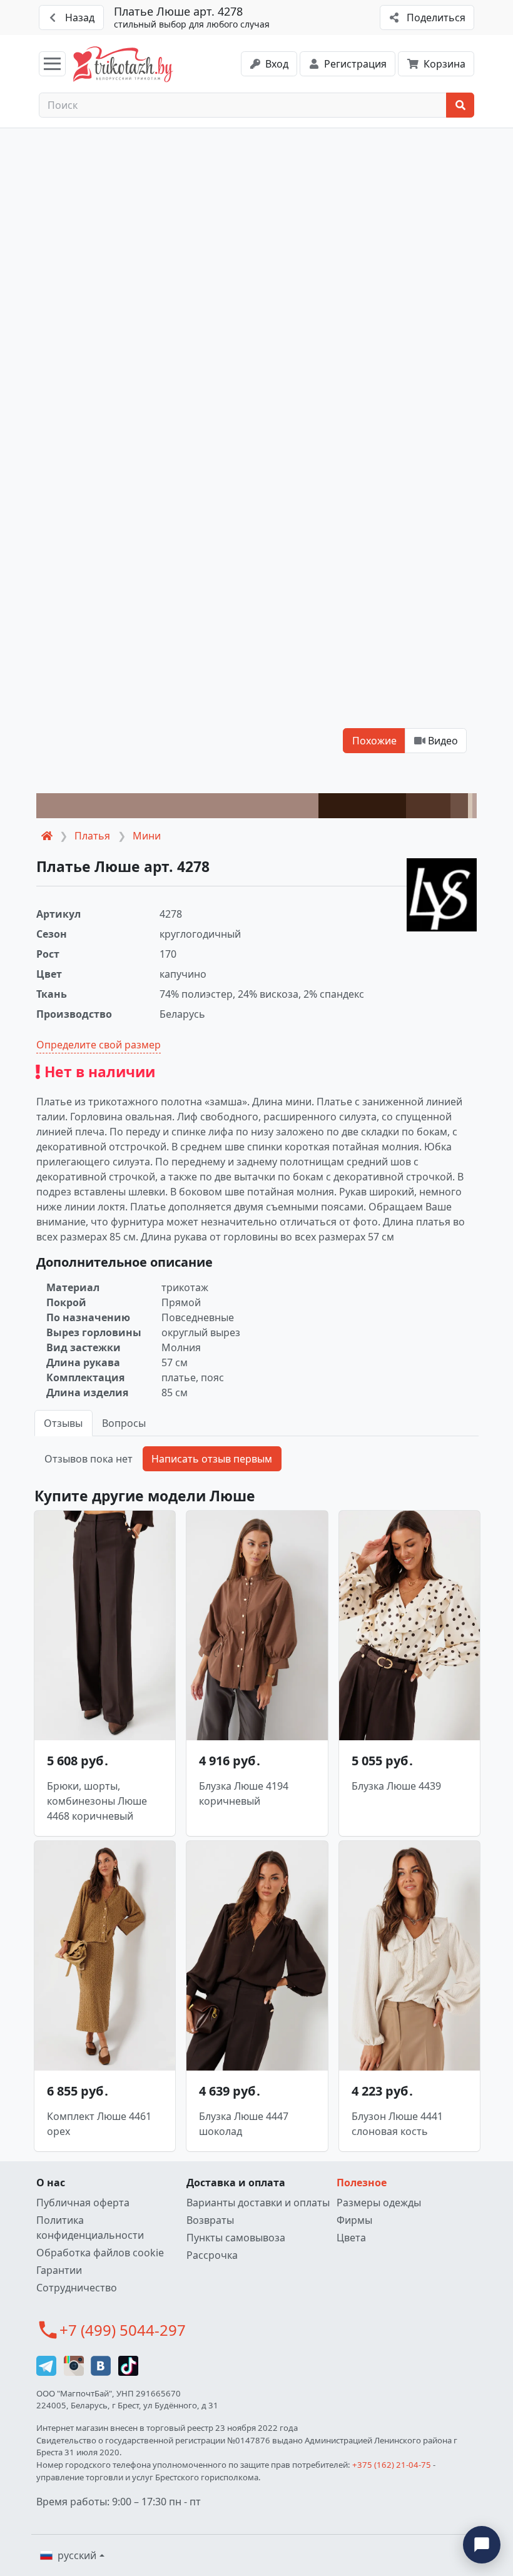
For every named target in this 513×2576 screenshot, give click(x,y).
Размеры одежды (379, 2203)
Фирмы (354, 2220)
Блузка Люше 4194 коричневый (244, 1793)
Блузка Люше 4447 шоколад (244, 2124)
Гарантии (59, 2270)
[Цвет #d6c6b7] (470, 806)
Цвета (351, 2238)
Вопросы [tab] (124, 1423)
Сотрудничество (77, 2288)
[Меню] (52, 64)
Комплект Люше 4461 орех (99, 2124)
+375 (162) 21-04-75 (392, 2465)
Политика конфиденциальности (90, 2228)
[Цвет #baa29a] (475, 806)
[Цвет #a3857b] (177, 806)
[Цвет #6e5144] (459, 806)
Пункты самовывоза (236, 2238)
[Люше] (442, 895)
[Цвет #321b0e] (363, 806)
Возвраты (210, 2220)
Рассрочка (212, 2255)
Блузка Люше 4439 (396, 1786)
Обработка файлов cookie (100, 2253)
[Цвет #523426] (428, 806)
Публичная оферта (83, 2203)
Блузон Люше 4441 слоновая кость (397, 2124)
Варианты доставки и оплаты (258, 2203)
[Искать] (460, 105)
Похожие (374, 741)
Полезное (362, 2183)
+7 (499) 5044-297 (123, 2330)
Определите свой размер (99, 1045)
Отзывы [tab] (63, 1423)
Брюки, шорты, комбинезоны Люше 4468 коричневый (97, 1801)
